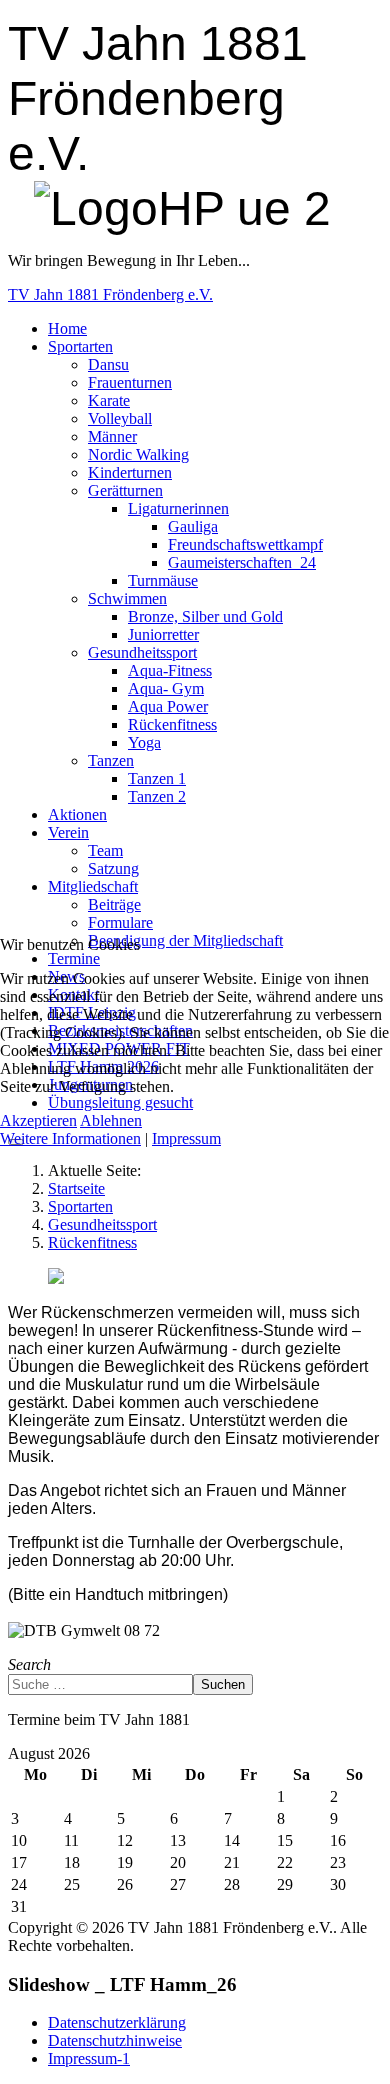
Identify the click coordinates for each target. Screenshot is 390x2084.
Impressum (186, 1138)
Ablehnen (111, 1120)
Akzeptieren (38, 1120)
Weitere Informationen (70, 1138)
